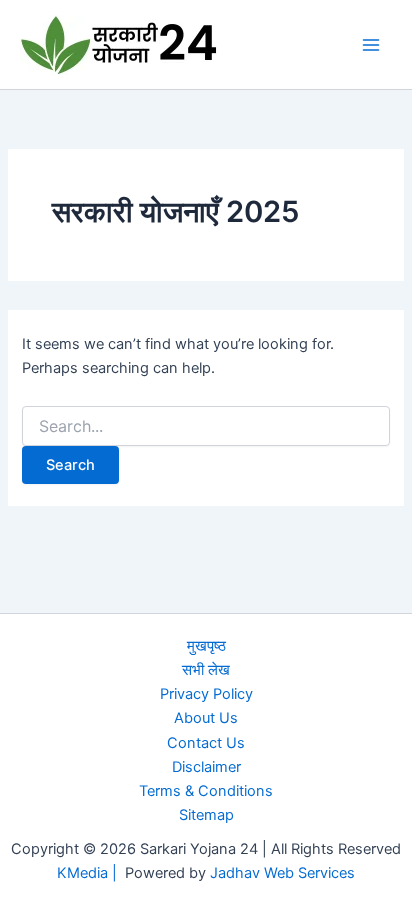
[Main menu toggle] (371, 45)
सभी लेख (206, 670)
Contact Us (206, 743)
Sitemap (206, 815)
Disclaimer (206, 767)
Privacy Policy (206, 694)
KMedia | (91, 873)
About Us (206, 718)
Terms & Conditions (206, 791)
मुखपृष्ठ (206, 646)
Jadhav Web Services (282, 873)
